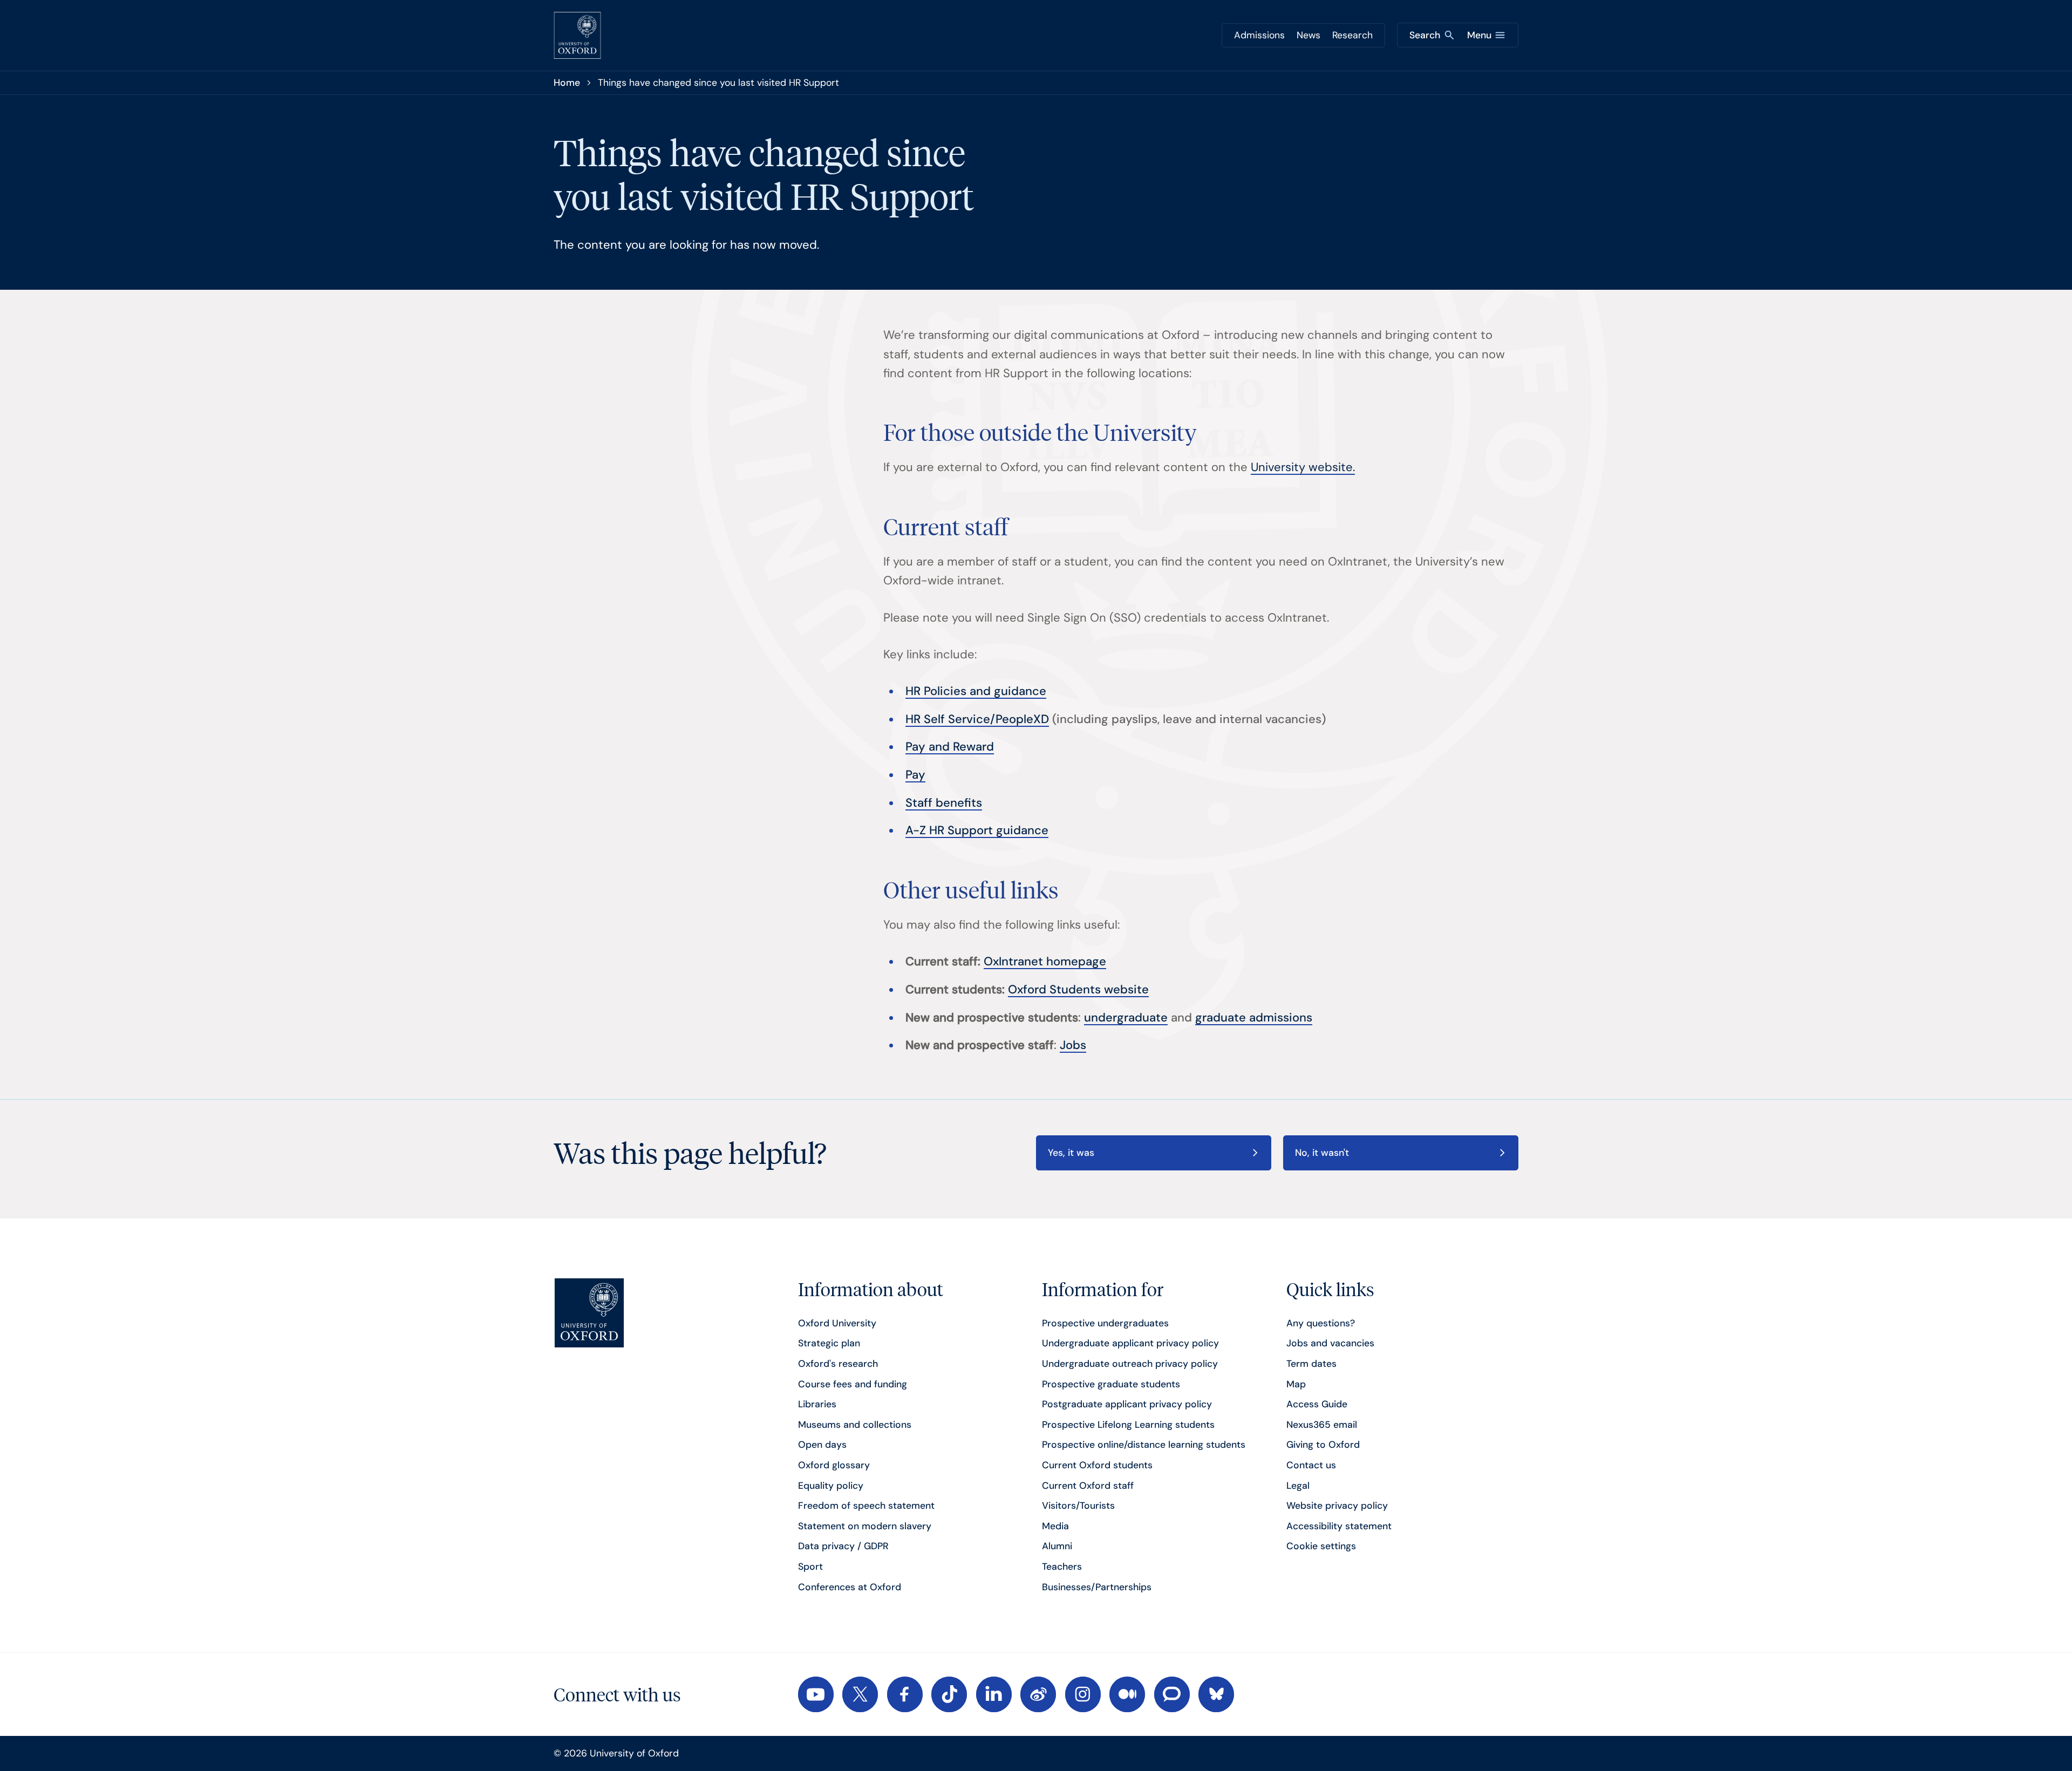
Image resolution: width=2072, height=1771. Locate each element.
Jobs (1073, 1045)
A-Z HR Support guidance (977, 830)
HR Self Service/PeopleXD (977, 719)
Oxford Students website (1078, 989)
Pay (915, 775)
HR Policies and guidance (976, 691)
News (1308, 35)
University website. (1303, 467)
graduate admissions (1254, 1017)
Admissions (1259, 35)
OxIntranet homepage (1045, 961)
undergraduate (1126, 1017)
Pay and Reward (950, 747)
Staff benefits (944, 803)
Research (1352, 35)
